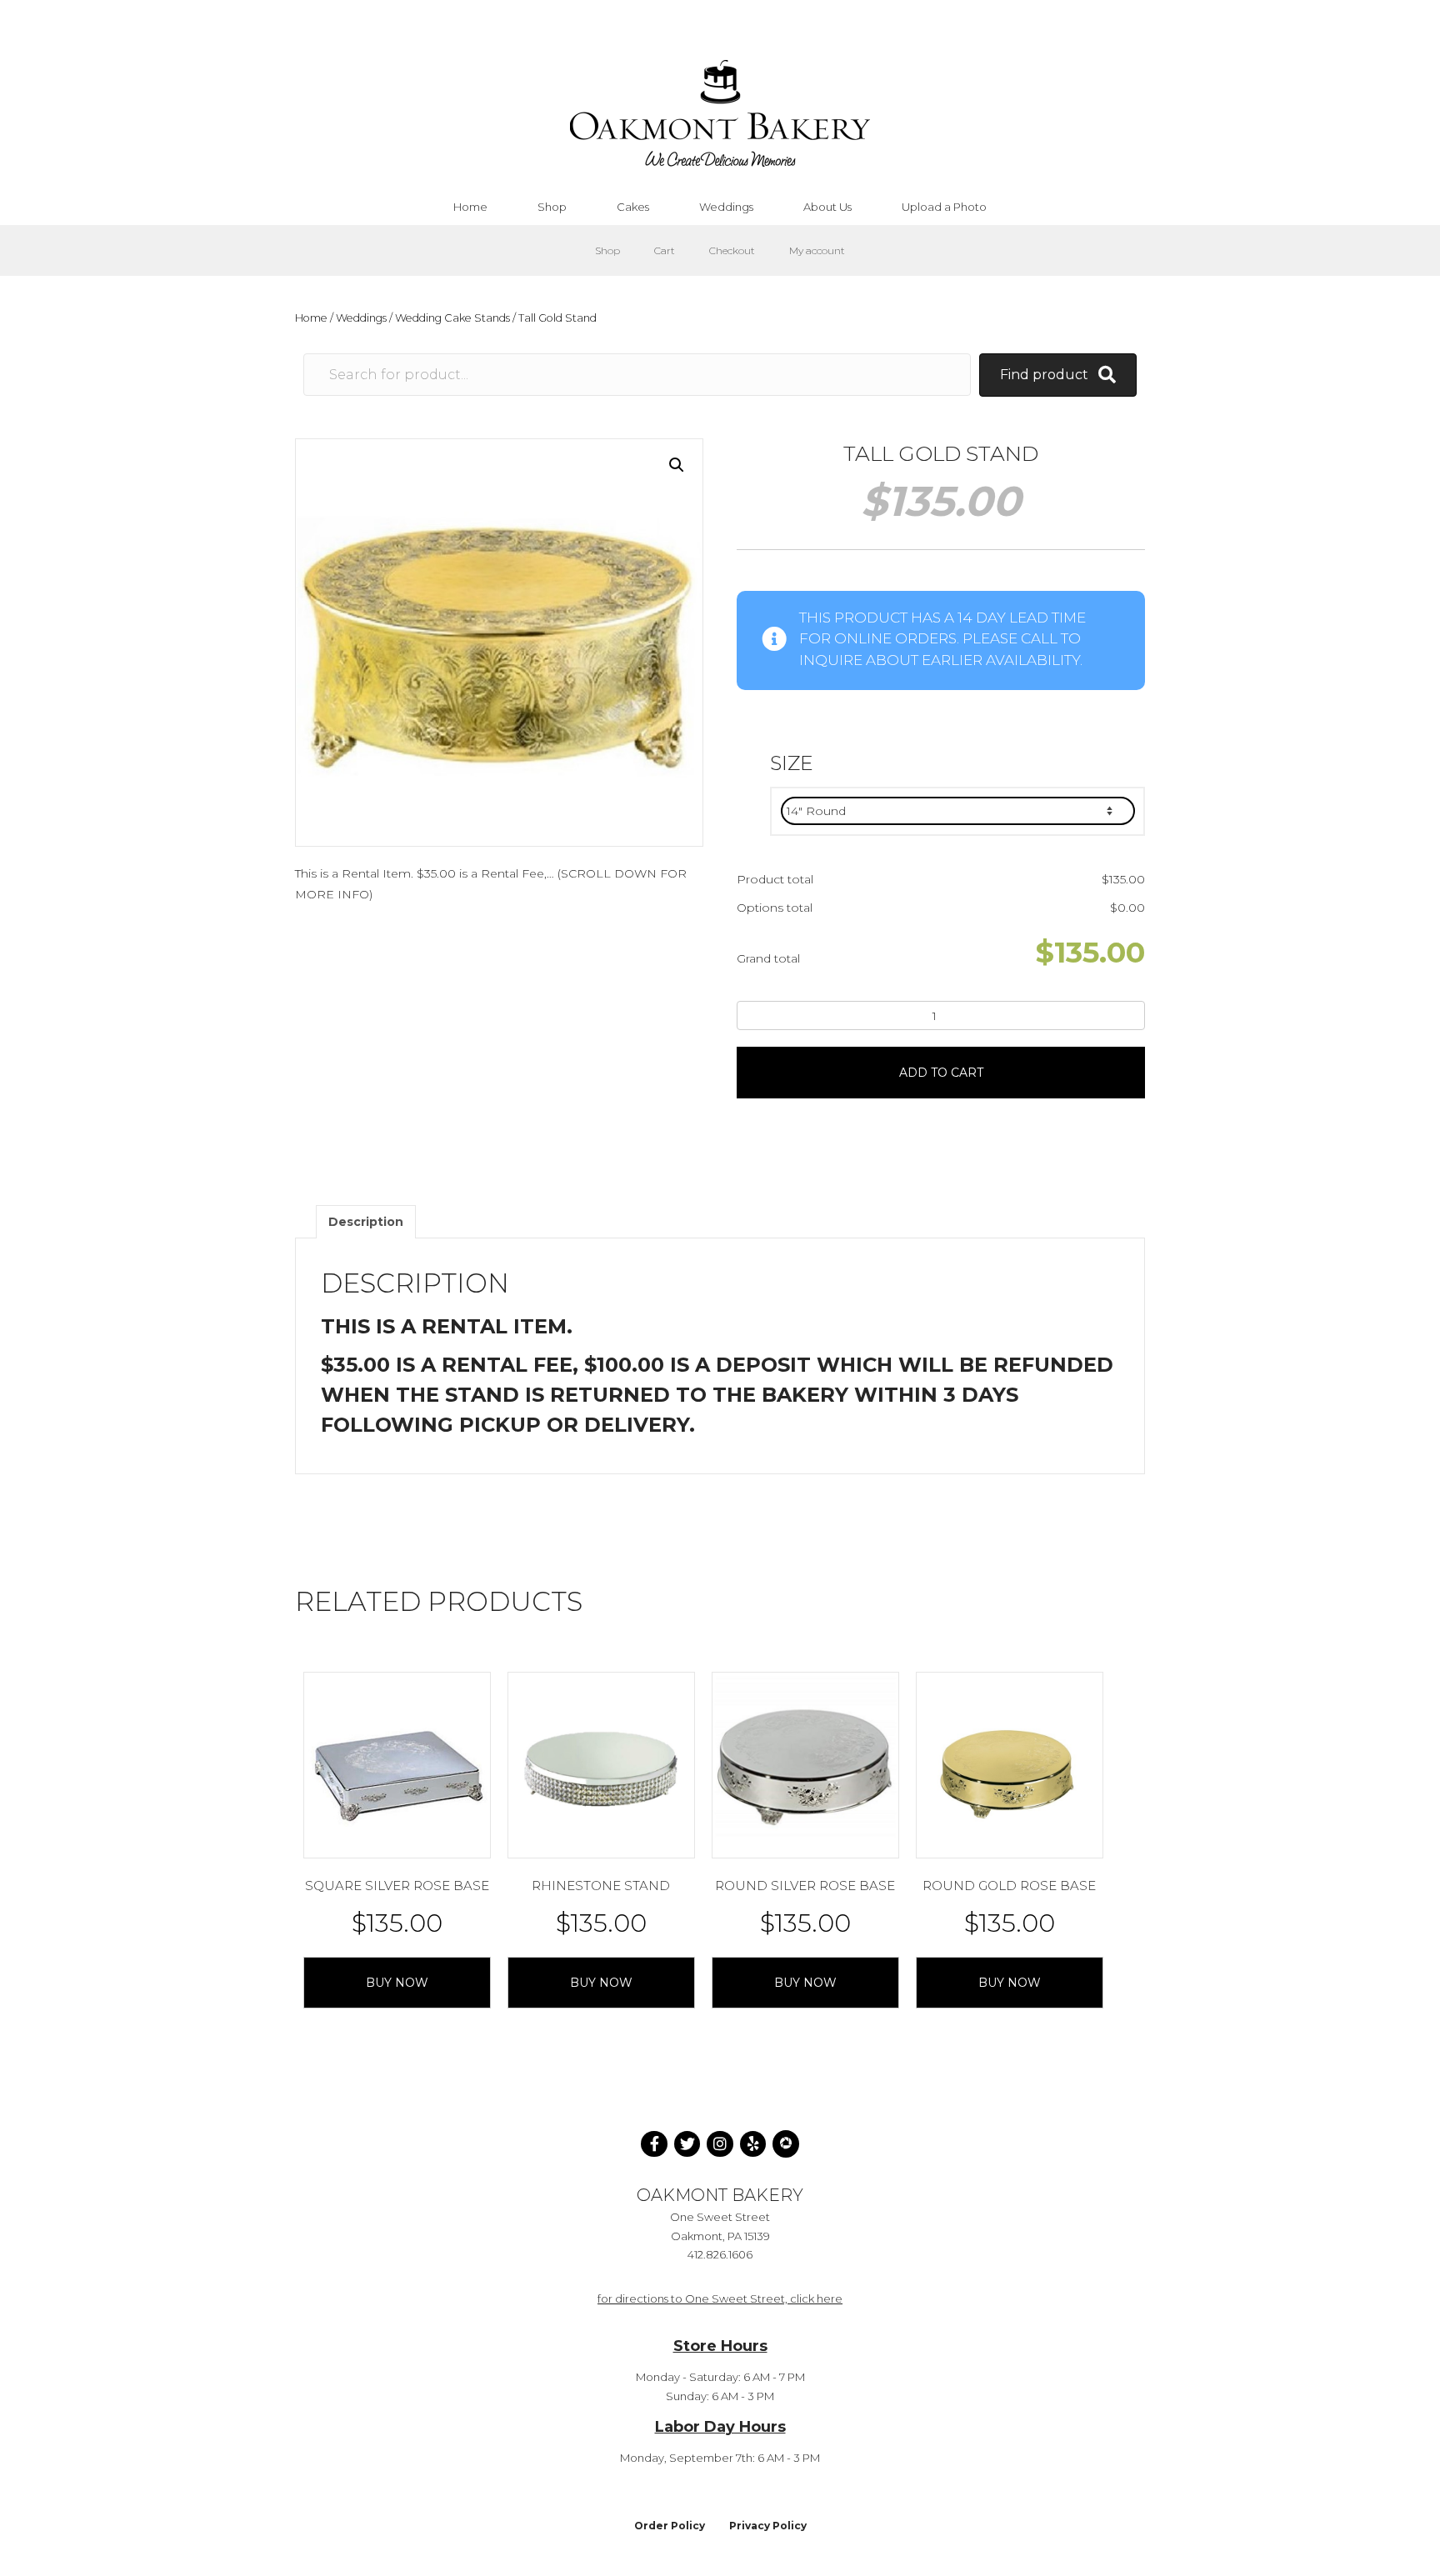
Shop (607, 250)
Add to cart (941, 1073)
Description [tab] (366, 1222)
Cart (665, 250)
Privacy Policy (768, 2526)
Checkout (732, 250)
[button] (677, 465)
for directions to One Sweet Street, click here (720, 2298)
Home (311, 318)
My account (817, 250)
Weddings (361, 318)
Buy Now (397, 1983)
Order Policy (670, 2526)
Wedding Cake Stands (452, 318)
